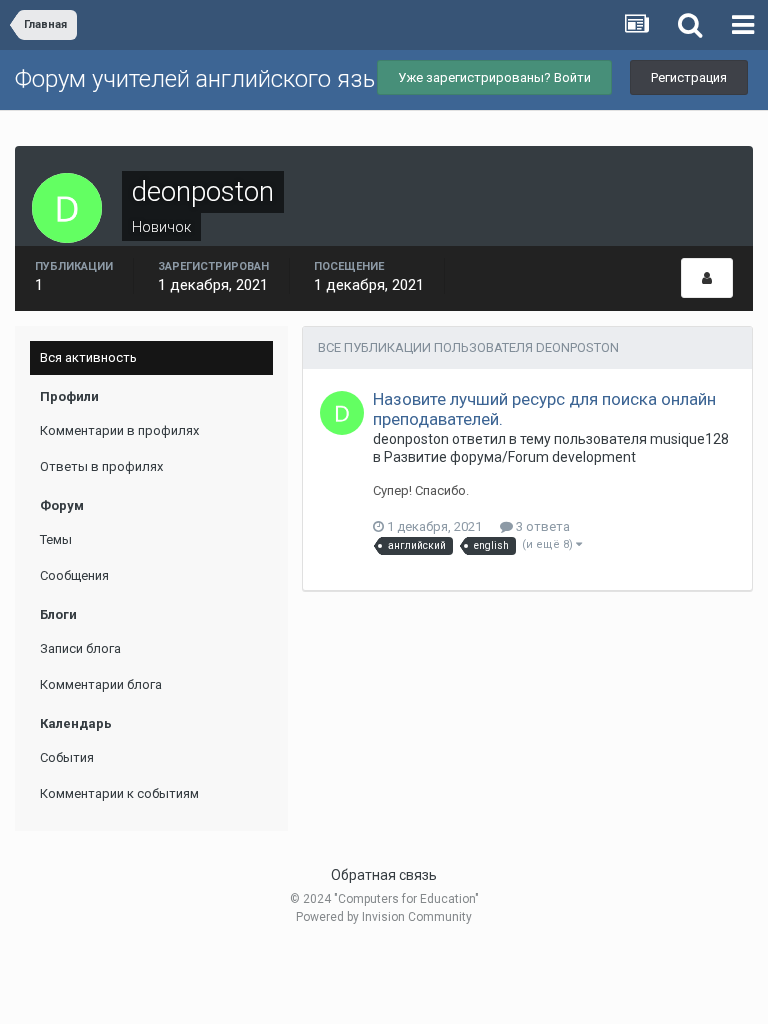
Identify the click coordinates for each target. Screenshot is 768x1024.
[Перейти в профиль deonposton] (342, 413)
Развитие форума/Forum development (510, 457)
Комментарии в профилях (119, 430)
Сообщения (74, 575)
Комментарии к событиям (119, 793)
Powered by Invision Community (384, 917)
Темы (56, 539)
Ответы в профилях (101, 466)
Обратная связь (384, 875)
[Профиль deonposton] (707, 278)
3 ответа (541, 526)
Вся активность (88, 357)
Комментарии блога (101, 684)
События (67, 757)
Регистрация (689, 77)
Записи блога (80, 648)
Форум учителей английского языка (210, 79)
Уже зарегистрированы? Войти (494, 77)
